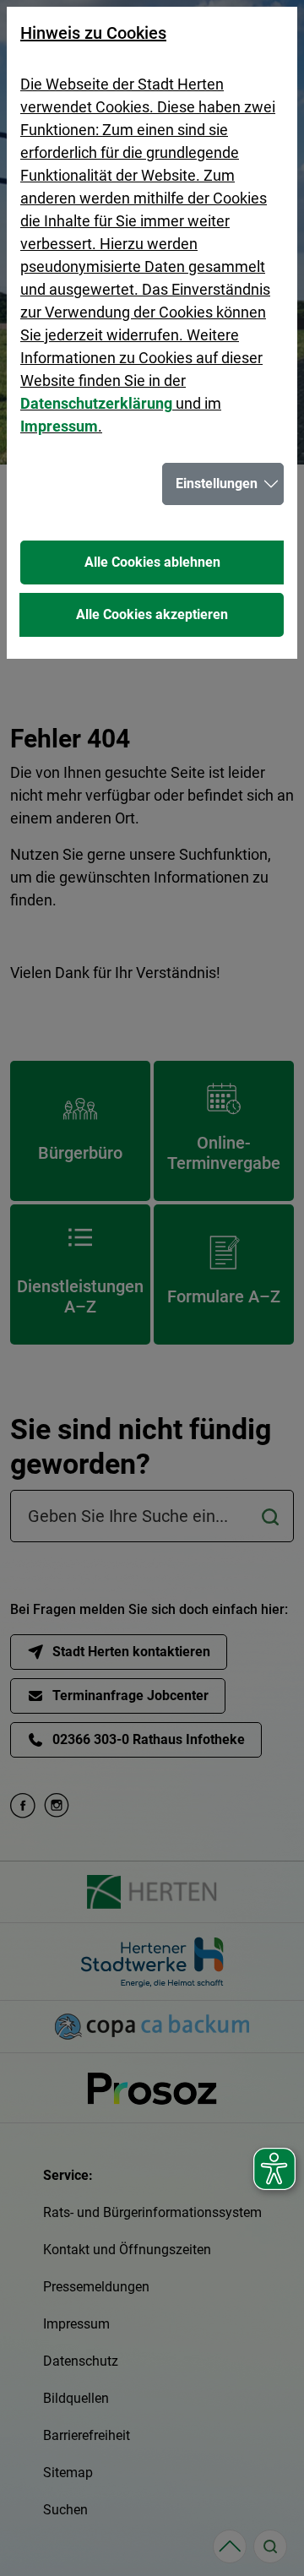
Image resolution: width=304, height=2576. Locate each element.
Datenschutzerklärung (96, 403)
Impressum (59, 426)
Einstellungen (217, 484)
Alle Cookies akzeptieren (152, 614)
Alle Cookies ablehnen (152, 562)
